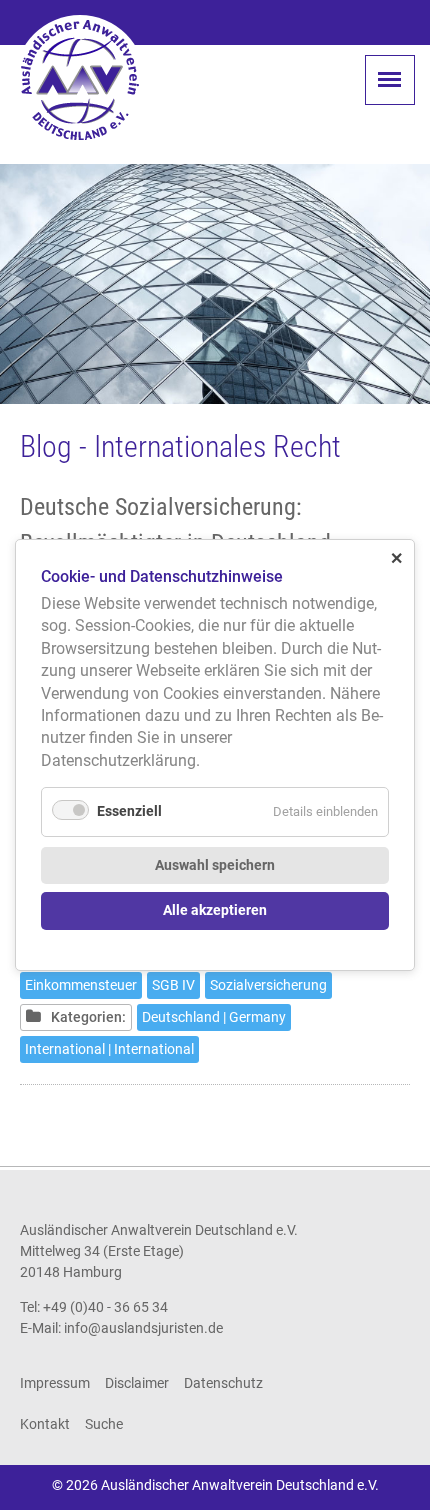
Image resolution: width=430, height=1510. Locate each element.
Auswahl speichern (215, 865)
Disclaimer (137, 1383)
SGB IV (173, 985)
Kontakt (45, 1424)
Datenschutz (223, 1383)
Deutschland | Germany (214, 1017)
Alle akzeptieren (215, 910)
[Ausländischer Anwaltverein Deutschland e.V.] (80, 80)
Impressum (55, 1383)
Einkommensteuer (81, 985)
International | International (109, 1049)
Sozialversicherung (268, 985)
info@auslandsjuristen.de (143, 1328)
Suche (104, 1424)
